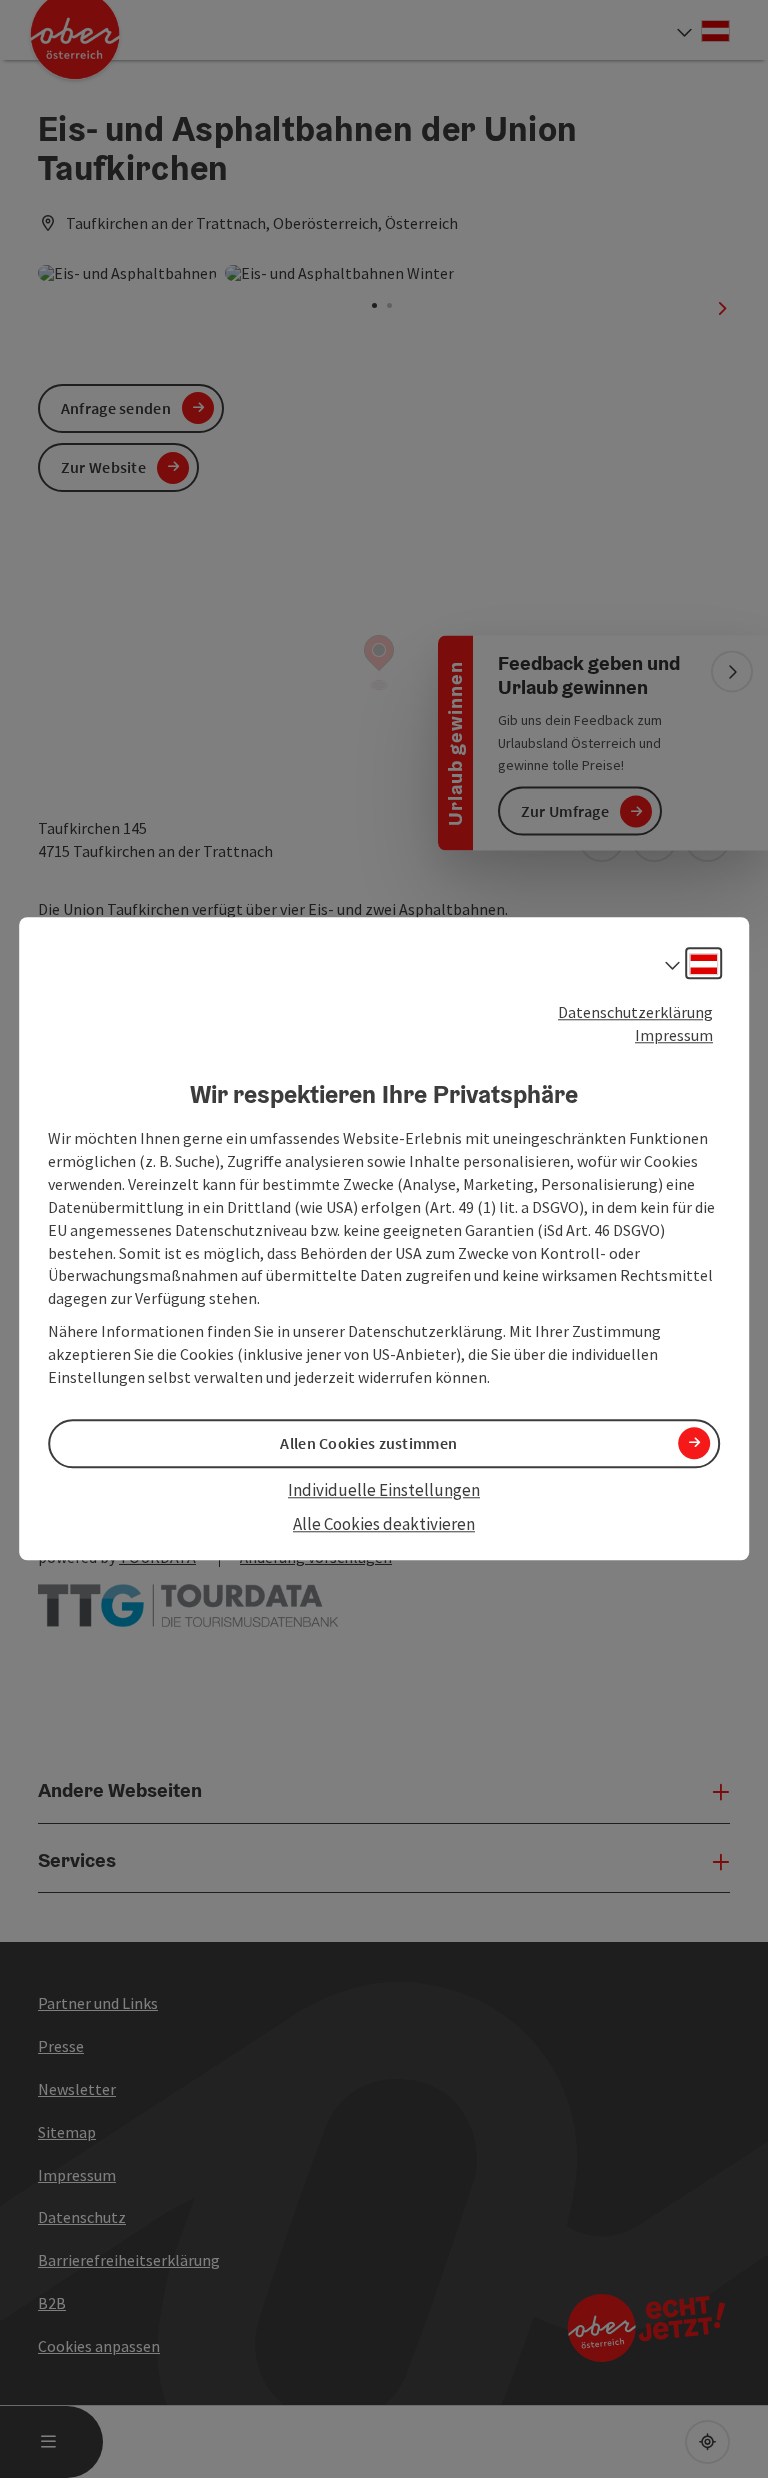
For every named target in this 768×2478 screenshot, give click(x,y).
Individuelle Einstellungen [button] (384, 1490)
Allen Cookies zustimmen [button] (368, 1443)
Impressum (674, 1035)
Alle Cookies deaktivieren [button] (384, 1524)
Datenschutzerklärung (635, 1012)
